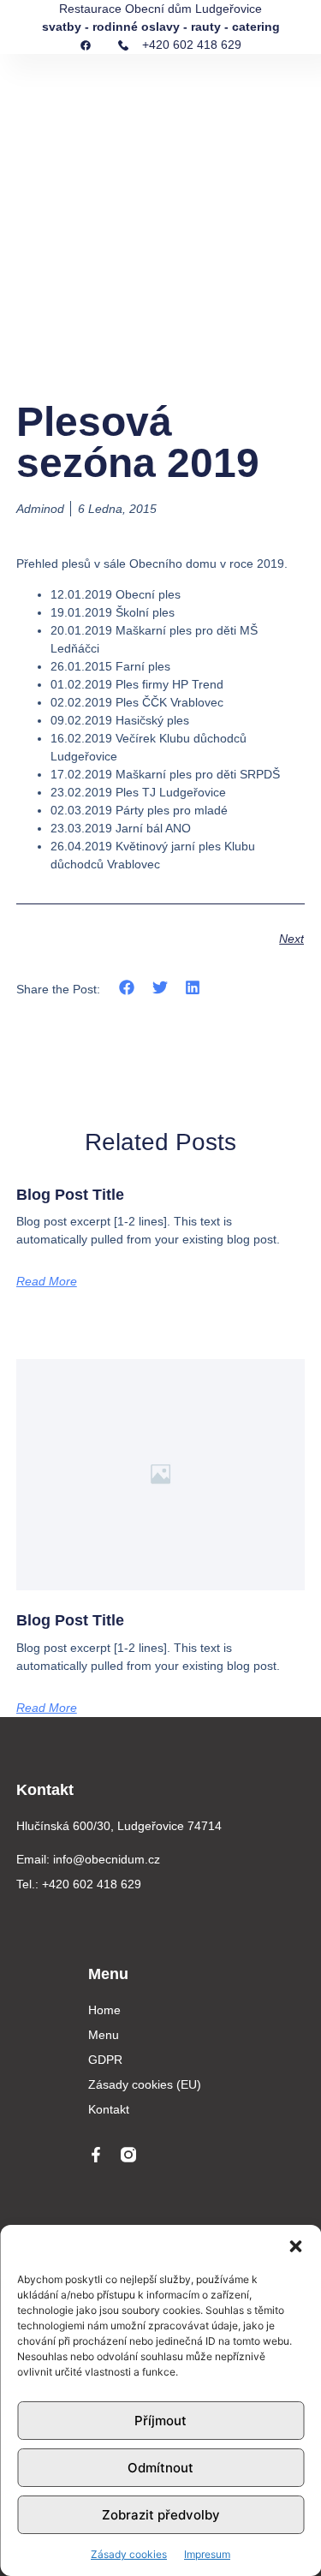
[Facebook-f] (96, 2155)
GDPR (105, 2060)
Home (104, 2010)
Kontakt (109, 2109)
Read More (47, 1281)
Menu (104, 2035)
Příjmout (160, 2421)
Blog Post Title (70, 1195)
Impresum (207, 2554)
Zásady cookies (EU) (145, 2084)
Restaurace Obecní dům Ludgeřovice (160, 9)
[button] (295, 2246)
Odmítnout (160, 2468)
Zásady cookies (129, 2554)
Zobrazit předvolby (161, 2515)
